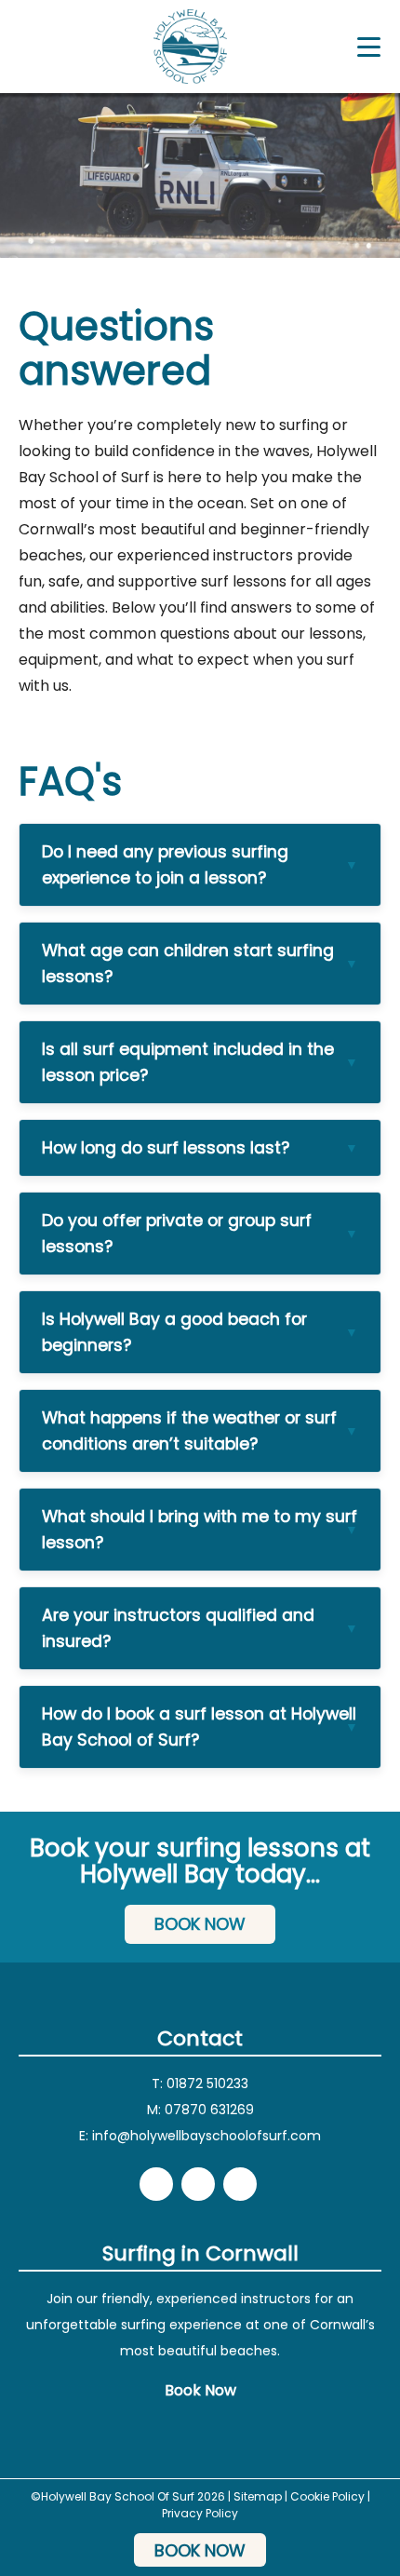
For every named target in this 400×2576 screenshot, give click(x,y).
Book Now (200, 1924)
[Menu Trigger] (368, 47)
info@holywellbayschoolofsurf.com (207, 2136)
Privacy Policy (200, 2513)
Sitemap (258, 2496)
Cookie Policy (327, 2496)
